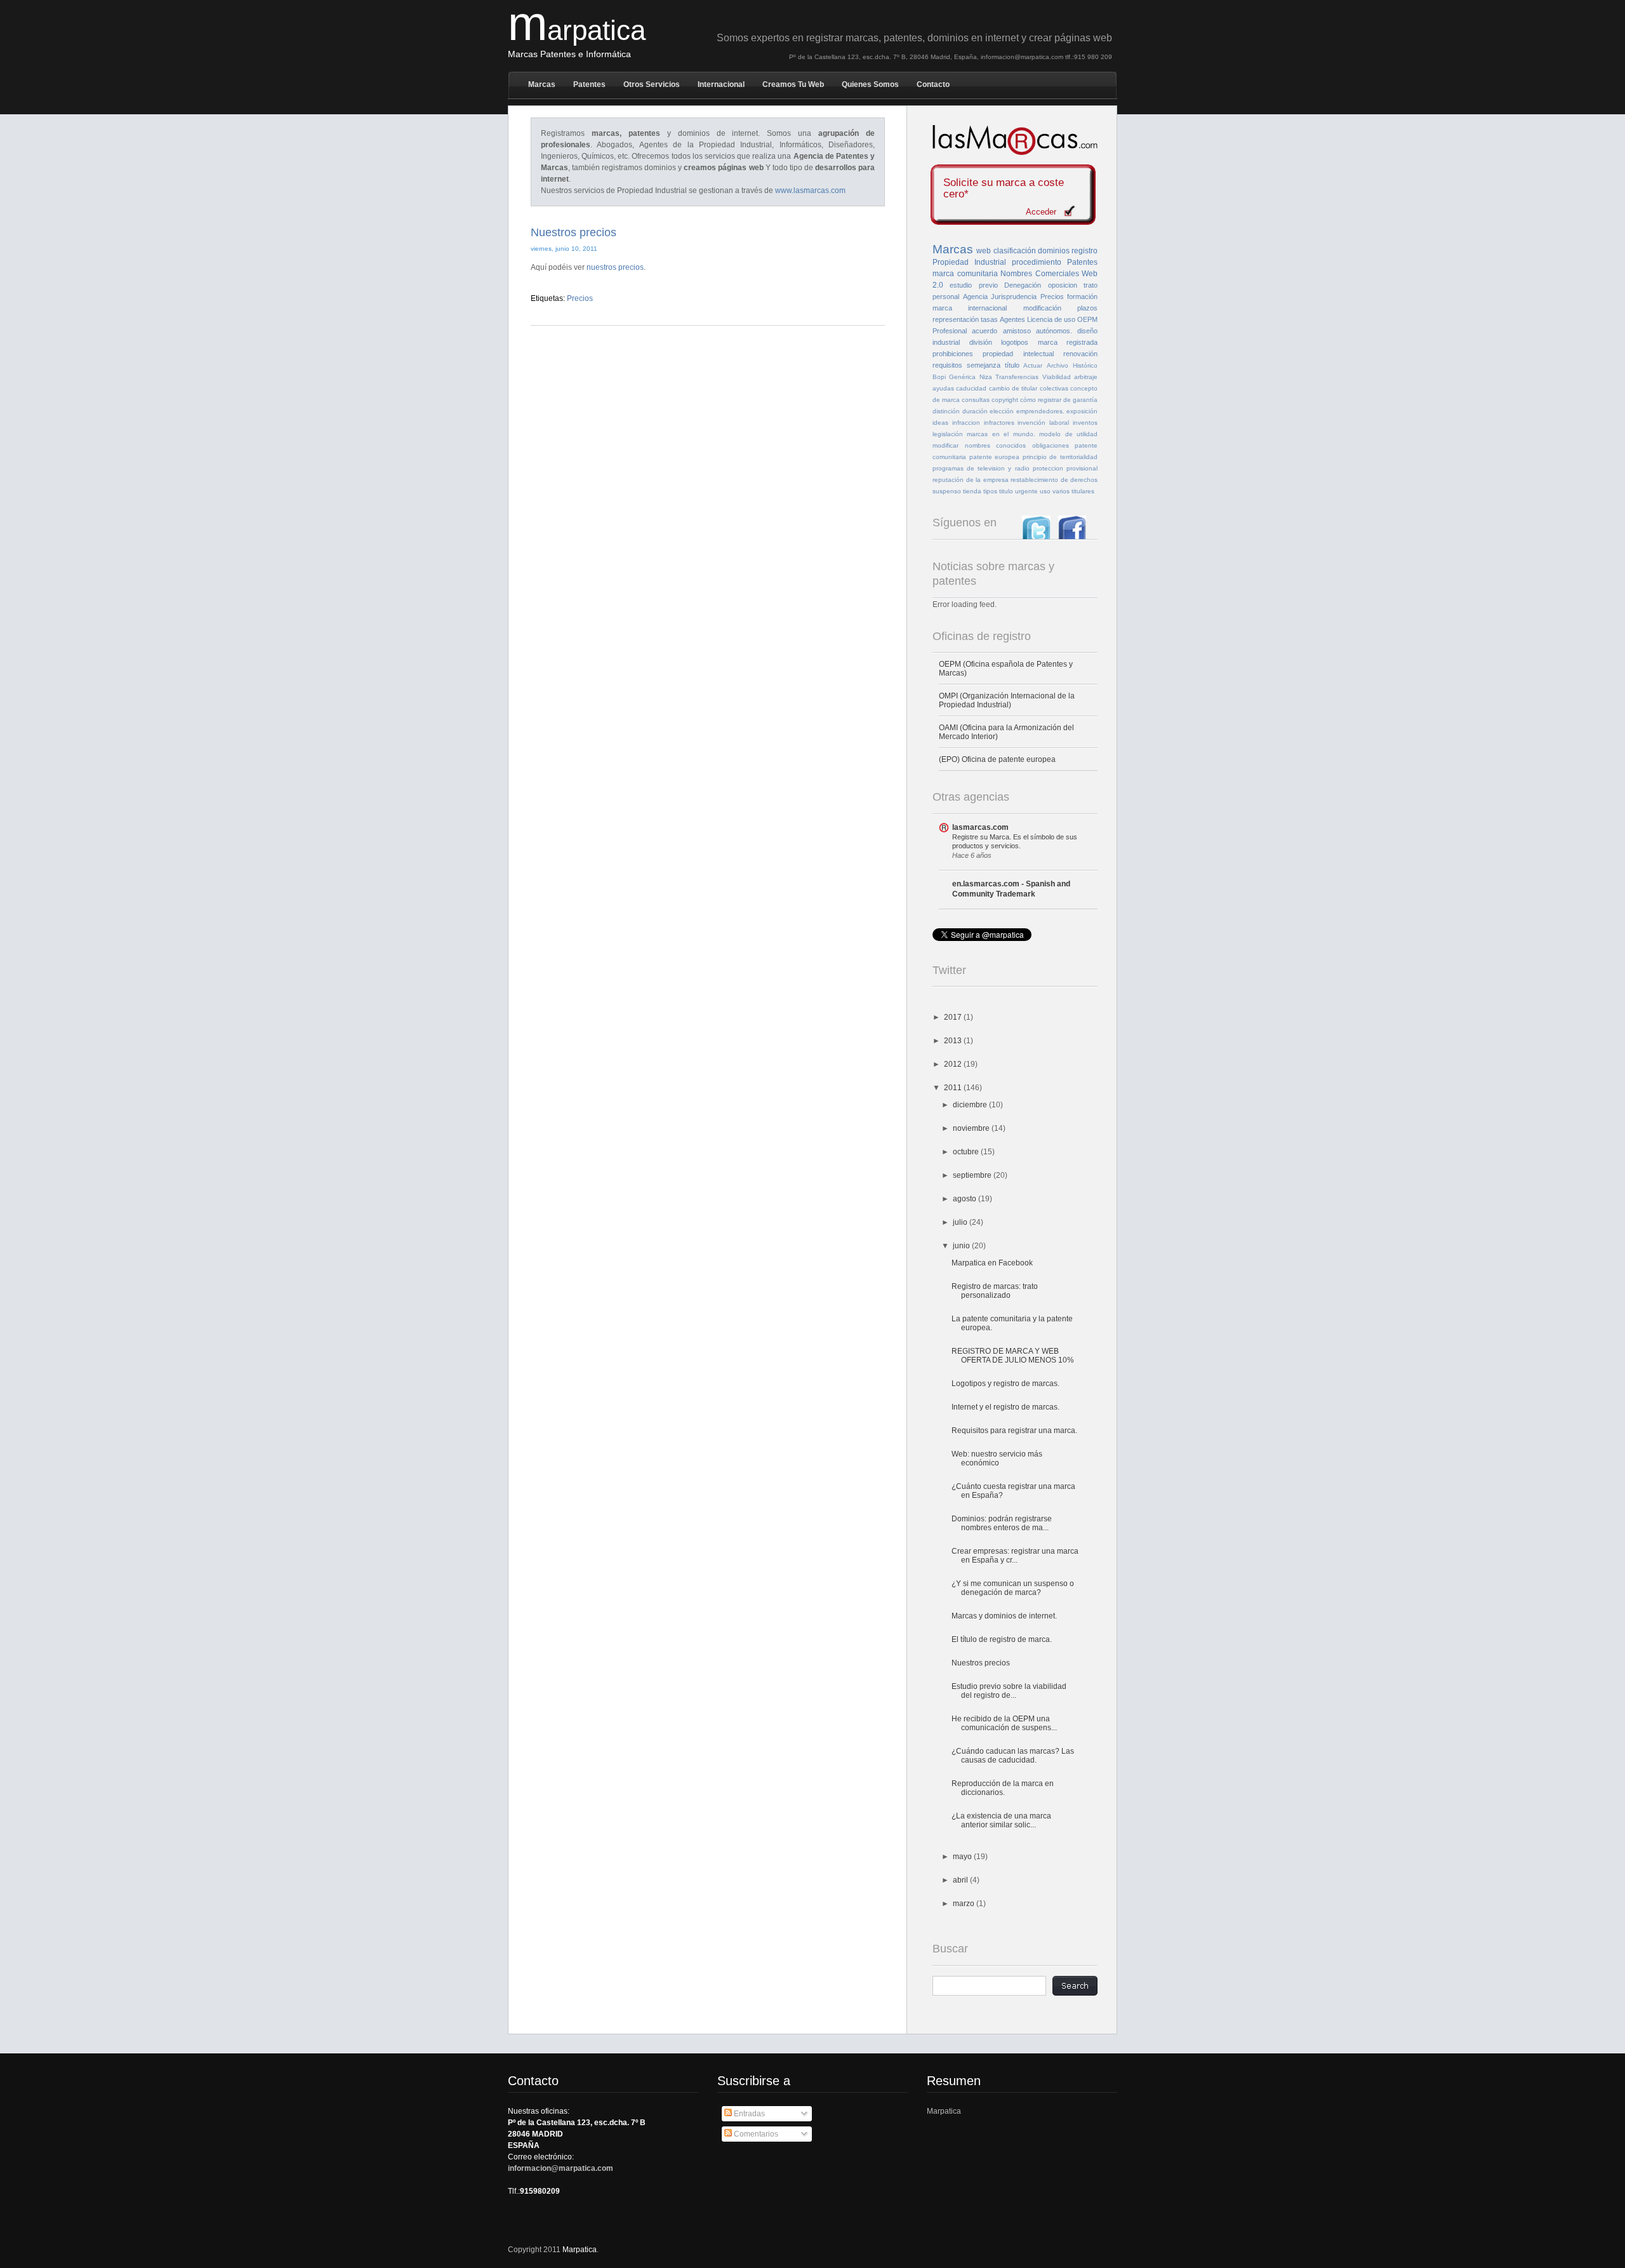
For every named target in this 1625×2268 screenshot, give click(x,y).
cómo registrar (1041, 400)
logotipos (1015, 342)
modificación (1042, 308)
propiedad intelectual (1018, 354)
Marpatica (944, 2111)
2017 (954, 1017)
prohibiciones (953, 354)
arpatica (577, 30)
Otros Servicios (652, 84)
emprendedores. (1040, 411)
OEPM (1087, 319)
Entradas (748, 2114)
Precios (580, 298)
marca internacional (970, 308)
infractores (999, 423)
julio (961, 1222)
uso (1045, 491)
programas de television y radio (981, 468)
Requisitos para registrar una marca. (1014, 1431)
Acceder (1041, 212)
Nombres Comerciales (1040, 274)
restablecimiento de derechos (1054, 480)
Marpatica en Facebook (992, 1263)
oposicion (1063, 285)
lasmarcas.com (980, 827)
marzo (965, 1904)
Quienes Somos (870, 84)
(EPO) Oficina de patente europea (997, 759)
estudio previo (973, 285)
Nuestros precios (574, 232)
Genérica (962, 377)
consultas (976, 400)
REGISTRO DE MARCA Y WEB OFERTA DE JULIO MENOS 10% (1013, 1356)
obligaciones (1051, 445)
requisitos (947, 365)
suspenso (947, 491)
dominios (1054, 251)
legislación (948, 434)
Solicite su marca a (1004, 189)
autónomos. (1054, 331)
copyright (1005, 400)
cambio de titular (1013, 388)
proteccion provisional (1065, 468)
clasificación (1015, 251)
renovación (1080, 354)
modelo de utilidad (1068, 434)
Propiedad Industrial (969, 262)
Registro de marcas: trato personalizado (995, 1291)
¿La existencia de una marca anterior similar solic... (1001, 1820)
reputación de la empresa (971, 480)
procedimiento (1037, 262)
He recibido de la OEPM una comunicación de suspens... (1004, 1723)
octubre (967, 1152)
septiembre (973, 1175)
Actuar (1033, 365)
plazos (1087, 308)
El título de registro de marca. (1002, 1639)
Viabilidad (1057, 377)
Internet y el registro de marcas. (1005, 1407)
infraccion (966, 423)
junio (962, 1246)
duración (975, 411)
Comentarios (755, 2134)
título (1012, 365)
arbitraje (1086, 377)
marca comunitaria (965, 274)
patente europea (995, 457)
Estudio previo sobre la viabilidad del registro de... (1009, 1691)
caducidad (971, 388)
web (984, 251)
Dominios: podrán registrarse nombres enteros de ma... (1002, 1523)
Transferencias (1017, 377)
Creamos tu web (793, 84)
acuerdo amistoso (1001, 331)
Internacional (721, 84)
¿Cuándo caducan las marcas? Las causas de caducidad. (1013, 1756)
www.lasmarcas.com (810, 190)
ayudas (943, 388)
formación (1082, 297)
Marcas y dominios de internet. (1004, 1616)
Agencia (975, 297)
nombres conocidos (996, 445)
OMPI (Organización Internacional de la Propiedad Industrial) (1007, 700)
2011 (954, 1088)
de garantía (1080, 400)
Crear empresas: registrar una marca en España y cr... (1015, 1556)
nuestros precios (614, 267)
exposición (1082, 411)
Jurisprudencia (1014, 297)
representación (956, 319)
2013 (954, 1041)
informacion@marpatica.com (560, 2168)
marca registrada (1068, 342)
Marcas (542, 84)
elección (1002, 411)
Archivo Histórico (1072, 365)
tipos (990, 491)
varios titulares (1073, 491)
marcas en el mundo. (1001, 434)
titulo (1006, 491)
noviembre (972, 1128)
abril (961, 1880)
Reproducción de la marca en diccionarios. (1003, 1788)
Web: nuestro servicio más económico (997, 1458)
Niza (986, 377)
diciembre (971, 1105)
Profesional (950, 331)
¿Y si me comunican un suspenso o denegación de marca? (1013, 1588)
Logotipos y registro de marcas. (1005, 1384)
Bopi (939, 377)
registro (1084, 251)
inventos (1085, 423)
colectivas (1054, 388)
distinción (946, 411)
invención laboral (1043, 423)
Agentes (1012, 319)
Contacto (933, 84)
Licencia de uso (1051, 319)
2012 (954, 1064)
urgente (1026, 491)
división (981, 342)
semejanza (984, 365)
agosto (965, 1199)
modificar (945, 445)
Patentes (589, 84)
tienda (972, 491)
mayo (963, 1857)
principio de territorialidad (1060, 457)
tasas (989, 319)
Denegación (1023, 285)
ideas (940, 423)
